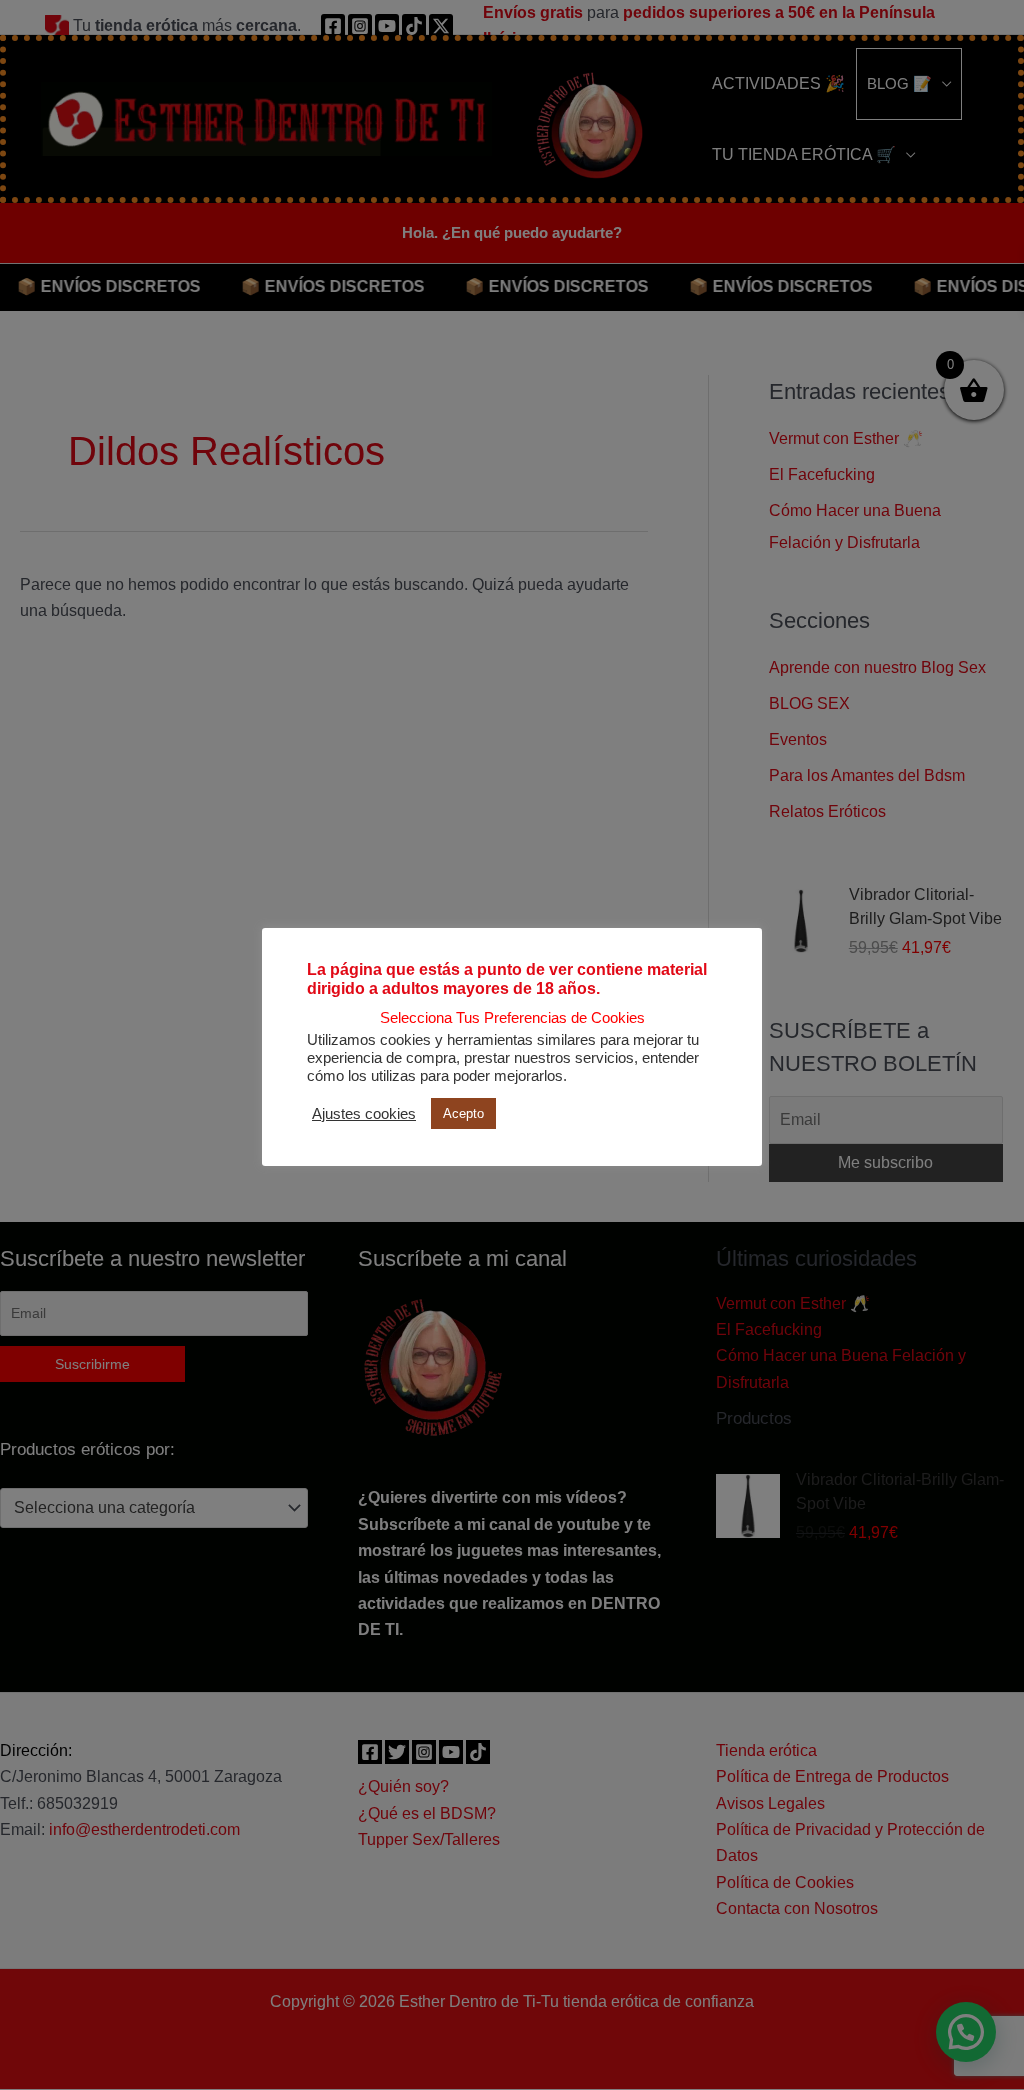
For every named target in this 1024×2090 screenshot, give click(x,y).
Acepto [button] (463, 1113)
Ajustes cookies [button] (364, 1114)
